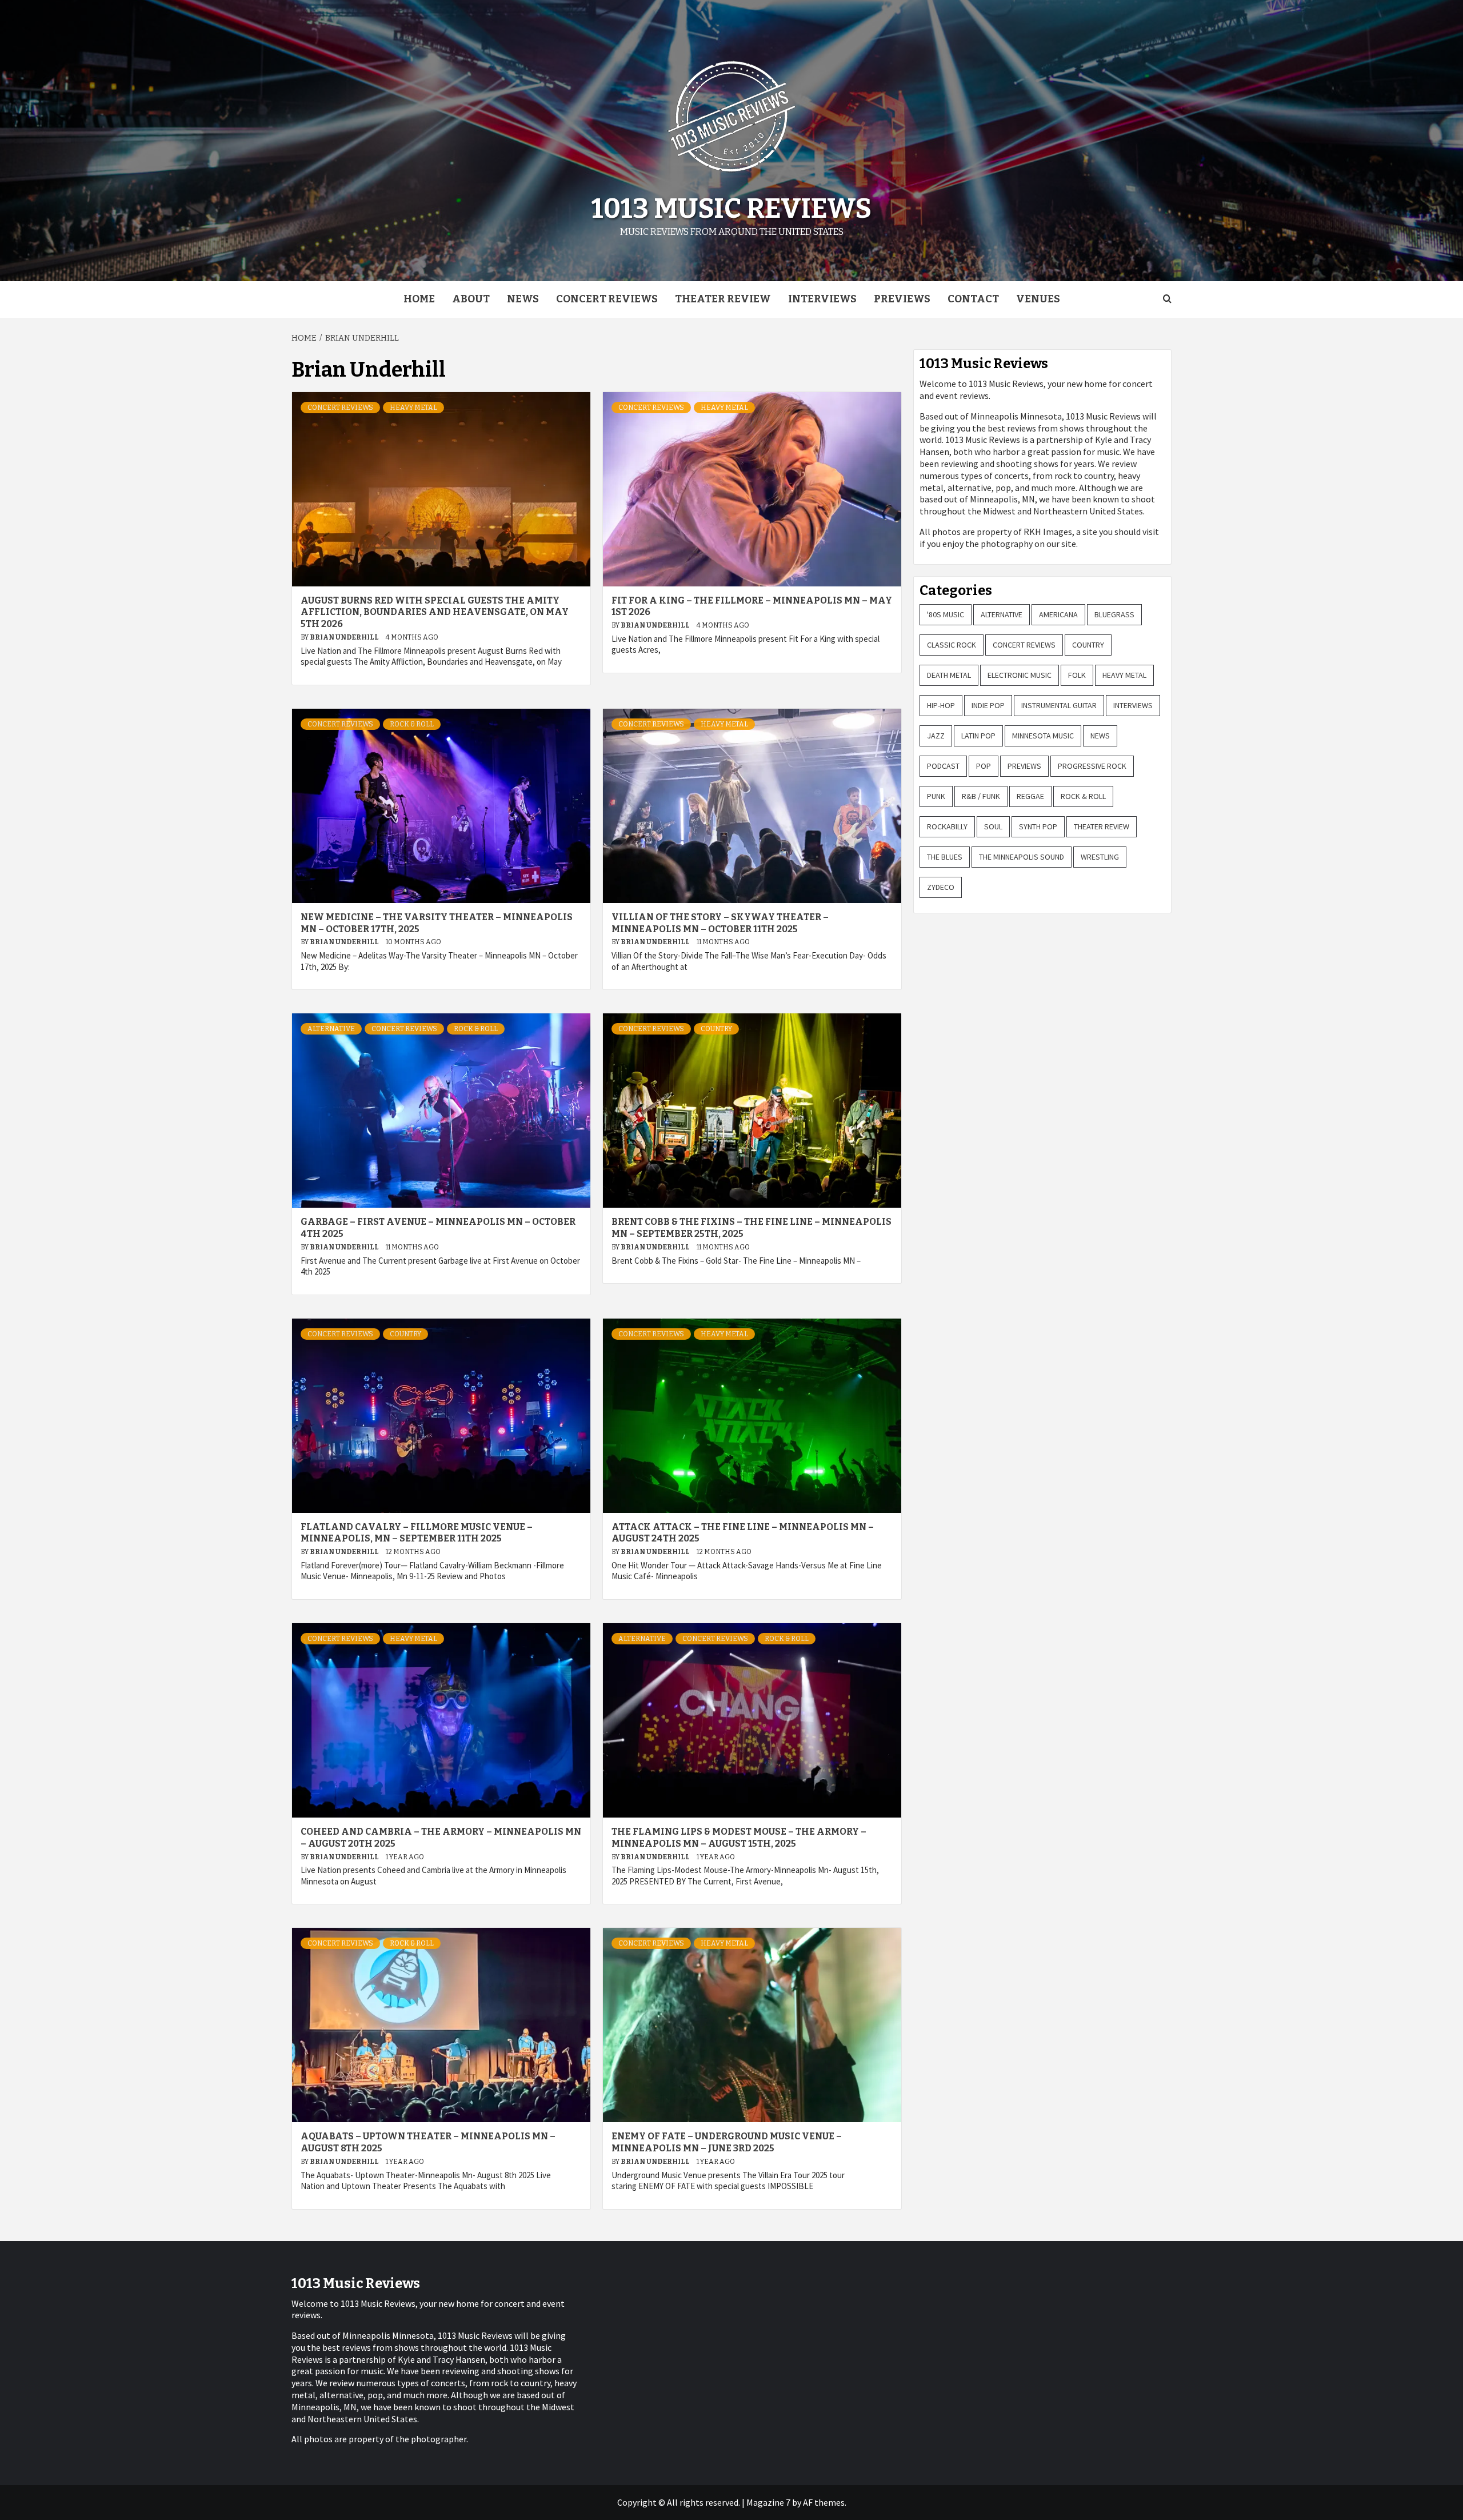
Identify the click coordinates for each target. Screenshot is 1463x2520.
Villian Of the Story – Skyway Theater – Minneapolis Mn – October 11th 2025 (720, 923)
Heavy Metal (413, 408)
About (471, 299)
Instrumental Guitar (1059, 705)
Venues (1038, 299)
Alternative (331, 1029)
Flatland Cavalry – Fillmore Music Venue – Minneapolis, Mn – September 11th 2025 (417, 1533)
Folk (1077, 675)
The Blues (945, 857)
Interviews (822, 299)
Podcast (943, 766)
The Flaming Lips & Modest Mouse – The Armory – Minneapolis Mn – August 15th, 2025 (739, 1838)
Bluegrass (1114, 614)
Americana (1058, 614)
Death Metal (949, 675)
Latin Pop (978, 736)
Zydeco (941, 887)
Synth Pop (1038, 826)
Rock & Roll (412, 724)
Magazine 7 (768, 2502)
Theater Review (723, 299)
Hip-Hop (941, 705)
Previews (902, 299)
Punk (936, 796)
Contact (973, 299)
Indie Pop (988, 705)
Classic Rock (952, 645)
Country (716, 1029)
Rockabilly (947, 826)
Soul (993, 826)
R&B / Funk (981, 796)
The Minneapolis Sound (1022, 857)
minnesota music (1043, 736)
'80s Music (946, 614)
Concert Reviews (607, 299)
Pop (984, 766)
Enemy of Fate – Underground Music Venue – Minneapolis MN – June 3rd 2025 (727, 2142)
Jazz (936, 736)
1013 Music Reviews (731, 209)
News (523, 299)
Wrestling (1100, 857)
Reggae (1030, 796)
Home (419, 299)
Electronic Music (1020, 675)
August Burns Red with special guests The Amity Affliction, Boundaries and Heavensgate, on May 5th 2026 (435, 612)
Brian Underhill (345, 637)
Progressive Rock (1092, 766)
